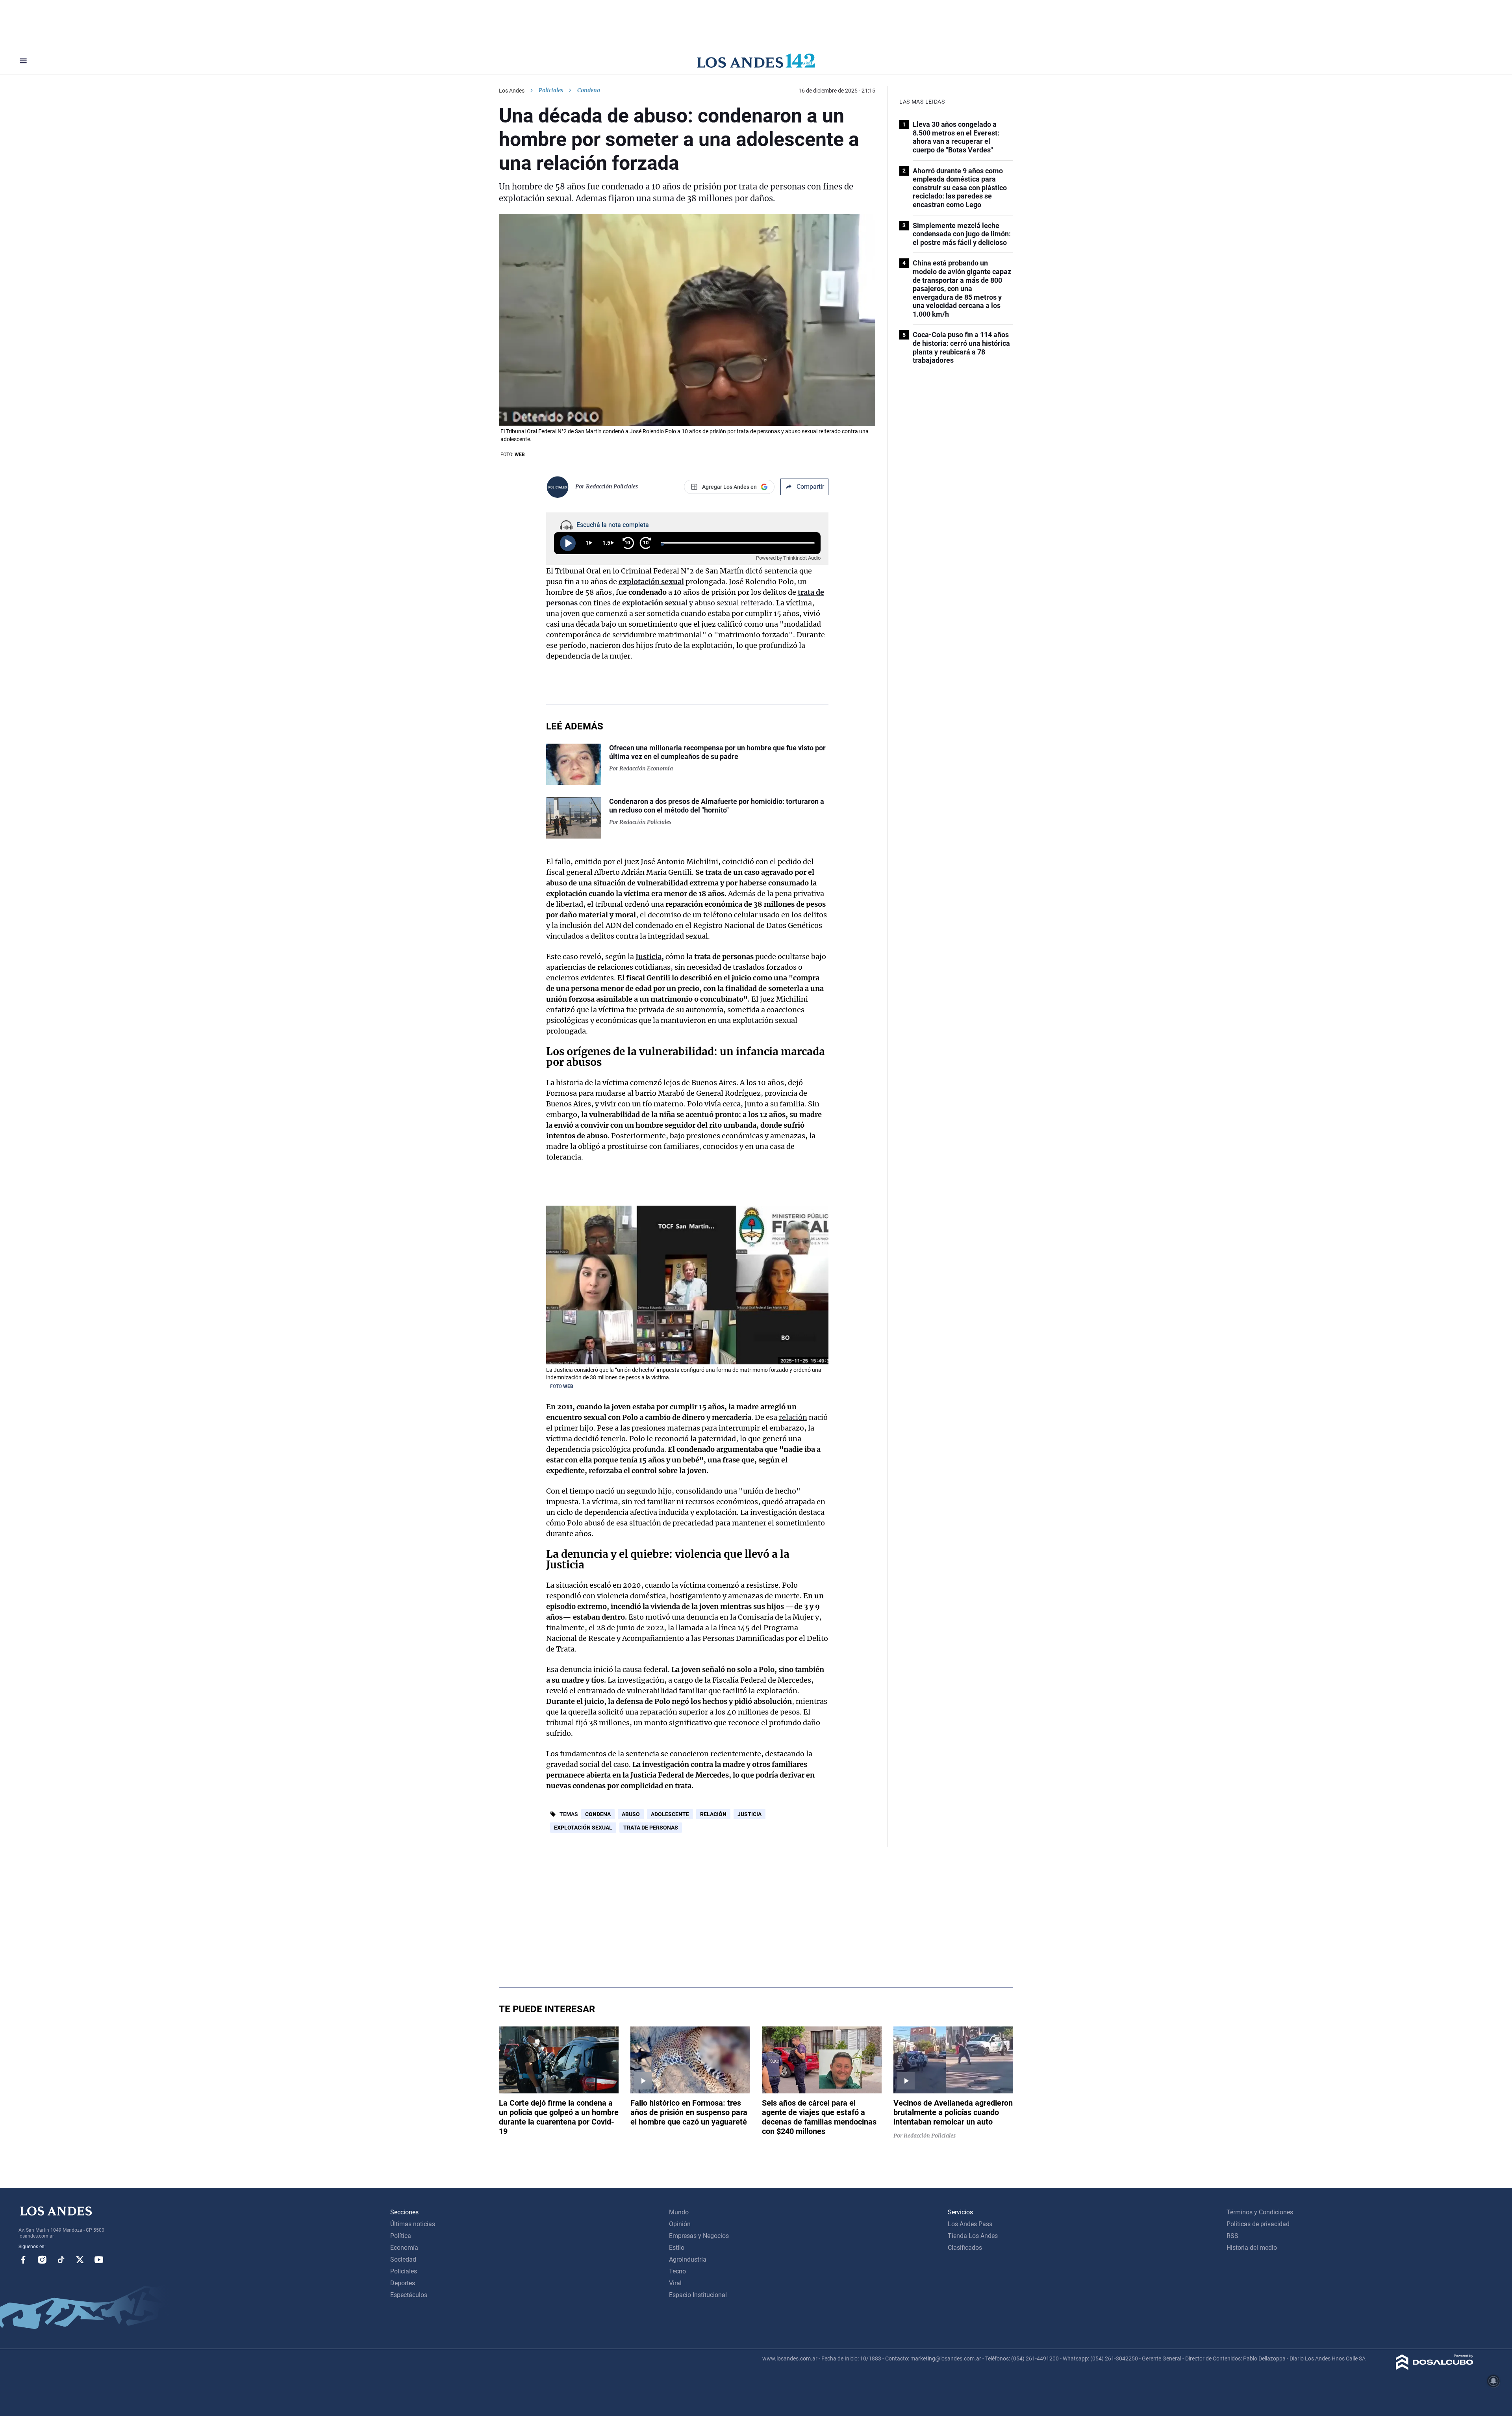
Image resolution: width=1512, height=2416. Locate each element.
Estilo (677, 2248)
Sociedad (403, 2259)
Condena (598, 1814)
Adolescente (670, 1814)
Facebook (23, 2260)
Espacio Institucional (698, 2295)
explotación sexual (651, 582)
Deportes (403, 2283)
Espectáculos (409, 2295)
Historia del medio (1252, 2248)
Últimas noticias (413, 2224)
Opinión (680, 2224)
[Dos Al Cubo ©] (1435, 2368)
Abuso (631, 1814)
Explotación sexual (583, 1828)
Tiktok (61, 2260)
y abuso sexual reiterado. (699, 603)
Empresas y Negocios (699, 2236)
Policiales (551, 90)
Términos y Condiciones (1260, 2212)
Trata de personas (651, 1828)
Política (401, 2236)
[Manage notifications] (1493, 2381)
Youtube (99, 2260)
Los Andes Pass (970, 2224)
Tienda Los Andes (973, 2236)
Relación (713, 1814)
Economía (404, 2248)
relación (793, 1417)
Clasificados (965, 2248)
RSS (1232, 2236)
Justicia (649, 957)
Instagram (42, 2260)
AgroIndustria (688, 2259)
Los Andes (512, 91)
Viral (675, 2283)
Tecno (677, 2271)
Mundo (679, 2212)
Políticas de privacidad (1258, 2224)
